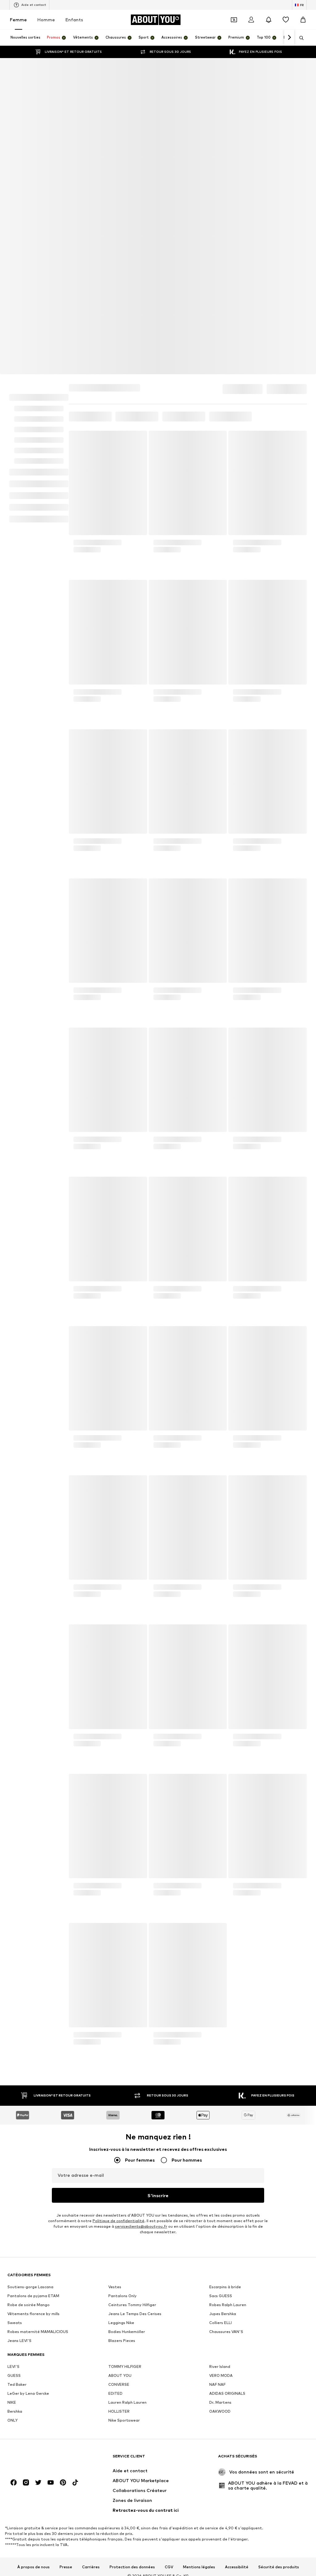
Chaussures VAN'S (226, 2095)
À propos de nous (33, 2330)
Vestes (115, 2050)
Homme (46, 20)
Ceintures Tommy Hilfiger (132, 2068)
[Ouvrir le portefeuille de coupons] (234, 20)
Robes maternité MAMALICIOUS (38, 2095)
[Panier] (303, 20)
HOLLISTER (119, 2174)
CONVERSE (119, 2148)
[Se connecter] (251, 20)
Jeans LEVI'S (19, 2104)
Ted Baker (17, 2148)
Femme (18, 20)
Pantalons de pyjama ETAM (33, 2059)
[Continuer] (289, 38)
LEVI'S (13, 2130)
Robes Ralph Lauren (228, 2068)
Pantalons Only (123, 2059)
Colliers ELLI (220, 2086)
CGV (169, 2330)
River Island (220, 2130)
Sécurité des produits (279, 2330)
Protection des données (132, 2330)
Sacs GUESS (221, 2059)
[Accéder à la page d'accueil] (41, 2222)
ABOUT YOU (120, 2139)
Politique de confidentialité (118, 1984)
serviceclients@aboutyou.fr (141, 1990)
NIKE (12, 2166)
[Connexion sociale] (14, 2246)
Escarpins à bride (225, 2050)
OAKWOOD (220, 2174)
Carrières (91, 2330)
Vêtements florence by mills (33, 2077)
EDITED (115, 2157)
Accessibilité (237, 2330)
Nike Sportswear (124, 2183)
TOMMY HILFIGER (125, 2130)
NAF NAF (217, 2148)
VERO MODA (221, 2139)
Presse (66, 2330)
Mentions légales (199, 2330)
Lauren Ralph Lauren (127, 2166)
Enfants (74, 20)
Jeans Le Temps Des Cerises (135, 2077)
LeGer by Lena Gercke (28, 2157)
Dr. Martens (220, 2166)
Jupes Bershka (223, 2077)
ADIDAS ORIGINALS (227, 2157)
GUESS (14, 2139)
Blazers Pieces (122, 2104)
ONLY (12, 2183)
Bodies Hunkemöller (127, 2095)
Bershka (15, 2174)
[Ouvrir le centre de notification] (268, 20)
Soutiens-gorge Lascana (30, 2050)
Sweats (15, 2086)
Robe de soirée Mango (29, 2068)
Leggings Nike (121, 2086)
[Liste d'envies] (286, 20)
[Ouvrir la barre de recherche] (299, 38)
